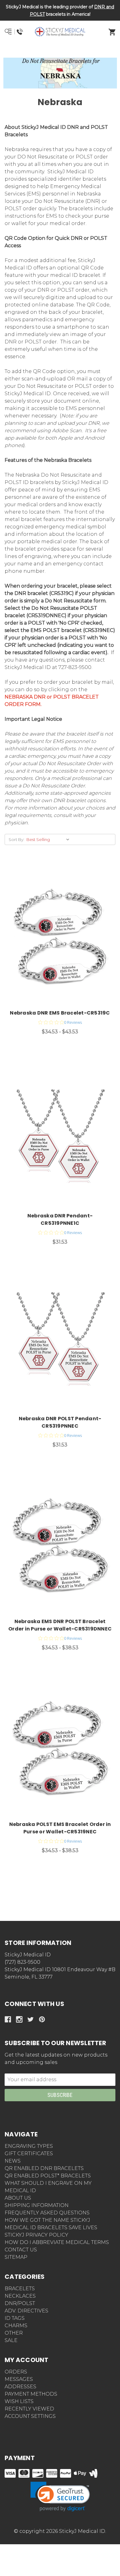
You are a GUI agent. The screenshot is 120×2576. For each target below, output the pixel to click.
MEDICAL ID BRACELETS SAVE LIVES (51, 2227)
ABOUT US (18, 2198)
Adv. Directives (26, 2311)
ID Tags (15, 2318)
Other (14, 2333)
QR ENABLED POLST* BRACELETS (48, 2176)
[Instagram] (19, 2019)
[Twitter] (31, 2019)
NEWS (13, 2161)
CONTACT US (21, 2250)
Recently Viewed (29, 2409)
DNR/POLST (20, 2303)
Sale (11, 2340)
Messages (19, 2379)
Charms (16, 2326)
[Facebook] (8, 2019)
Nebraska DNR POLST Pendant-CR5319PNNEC (60, 1422)
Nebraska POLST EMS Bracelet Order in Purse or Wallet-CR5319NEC (60, 1828)
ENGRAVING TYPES (29, 2146)
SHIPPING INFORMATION (37, 2205)
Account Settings (30, 2416)
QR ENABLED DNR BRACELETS (44, 2168)
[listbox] (49, 839)
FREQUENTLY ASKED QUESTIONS (47, 2213)
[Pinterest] (42, 2019)
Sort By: (16, 839)
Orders (16, 2372)
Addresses (20, 2387)
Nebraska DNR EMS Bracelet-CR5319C (60, 1013)
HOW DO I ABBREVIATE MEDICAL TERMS (57, 2242)
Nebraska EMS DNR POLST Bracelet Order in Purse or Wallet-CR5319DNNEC (60, 1625)
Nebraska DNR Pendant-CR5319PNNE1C (60, 1219)
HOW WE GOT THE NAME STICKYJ (47, 2220)
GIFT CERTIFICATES (29, 2154)
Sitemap (16, 2257)
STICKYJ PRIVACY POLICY (36, 2235)
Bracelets (20, 2289)
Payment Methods (31, 2394)
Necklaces (20, 2296)
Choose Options (64, 938)
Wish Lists (19, 2401)
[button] (60, 54)
